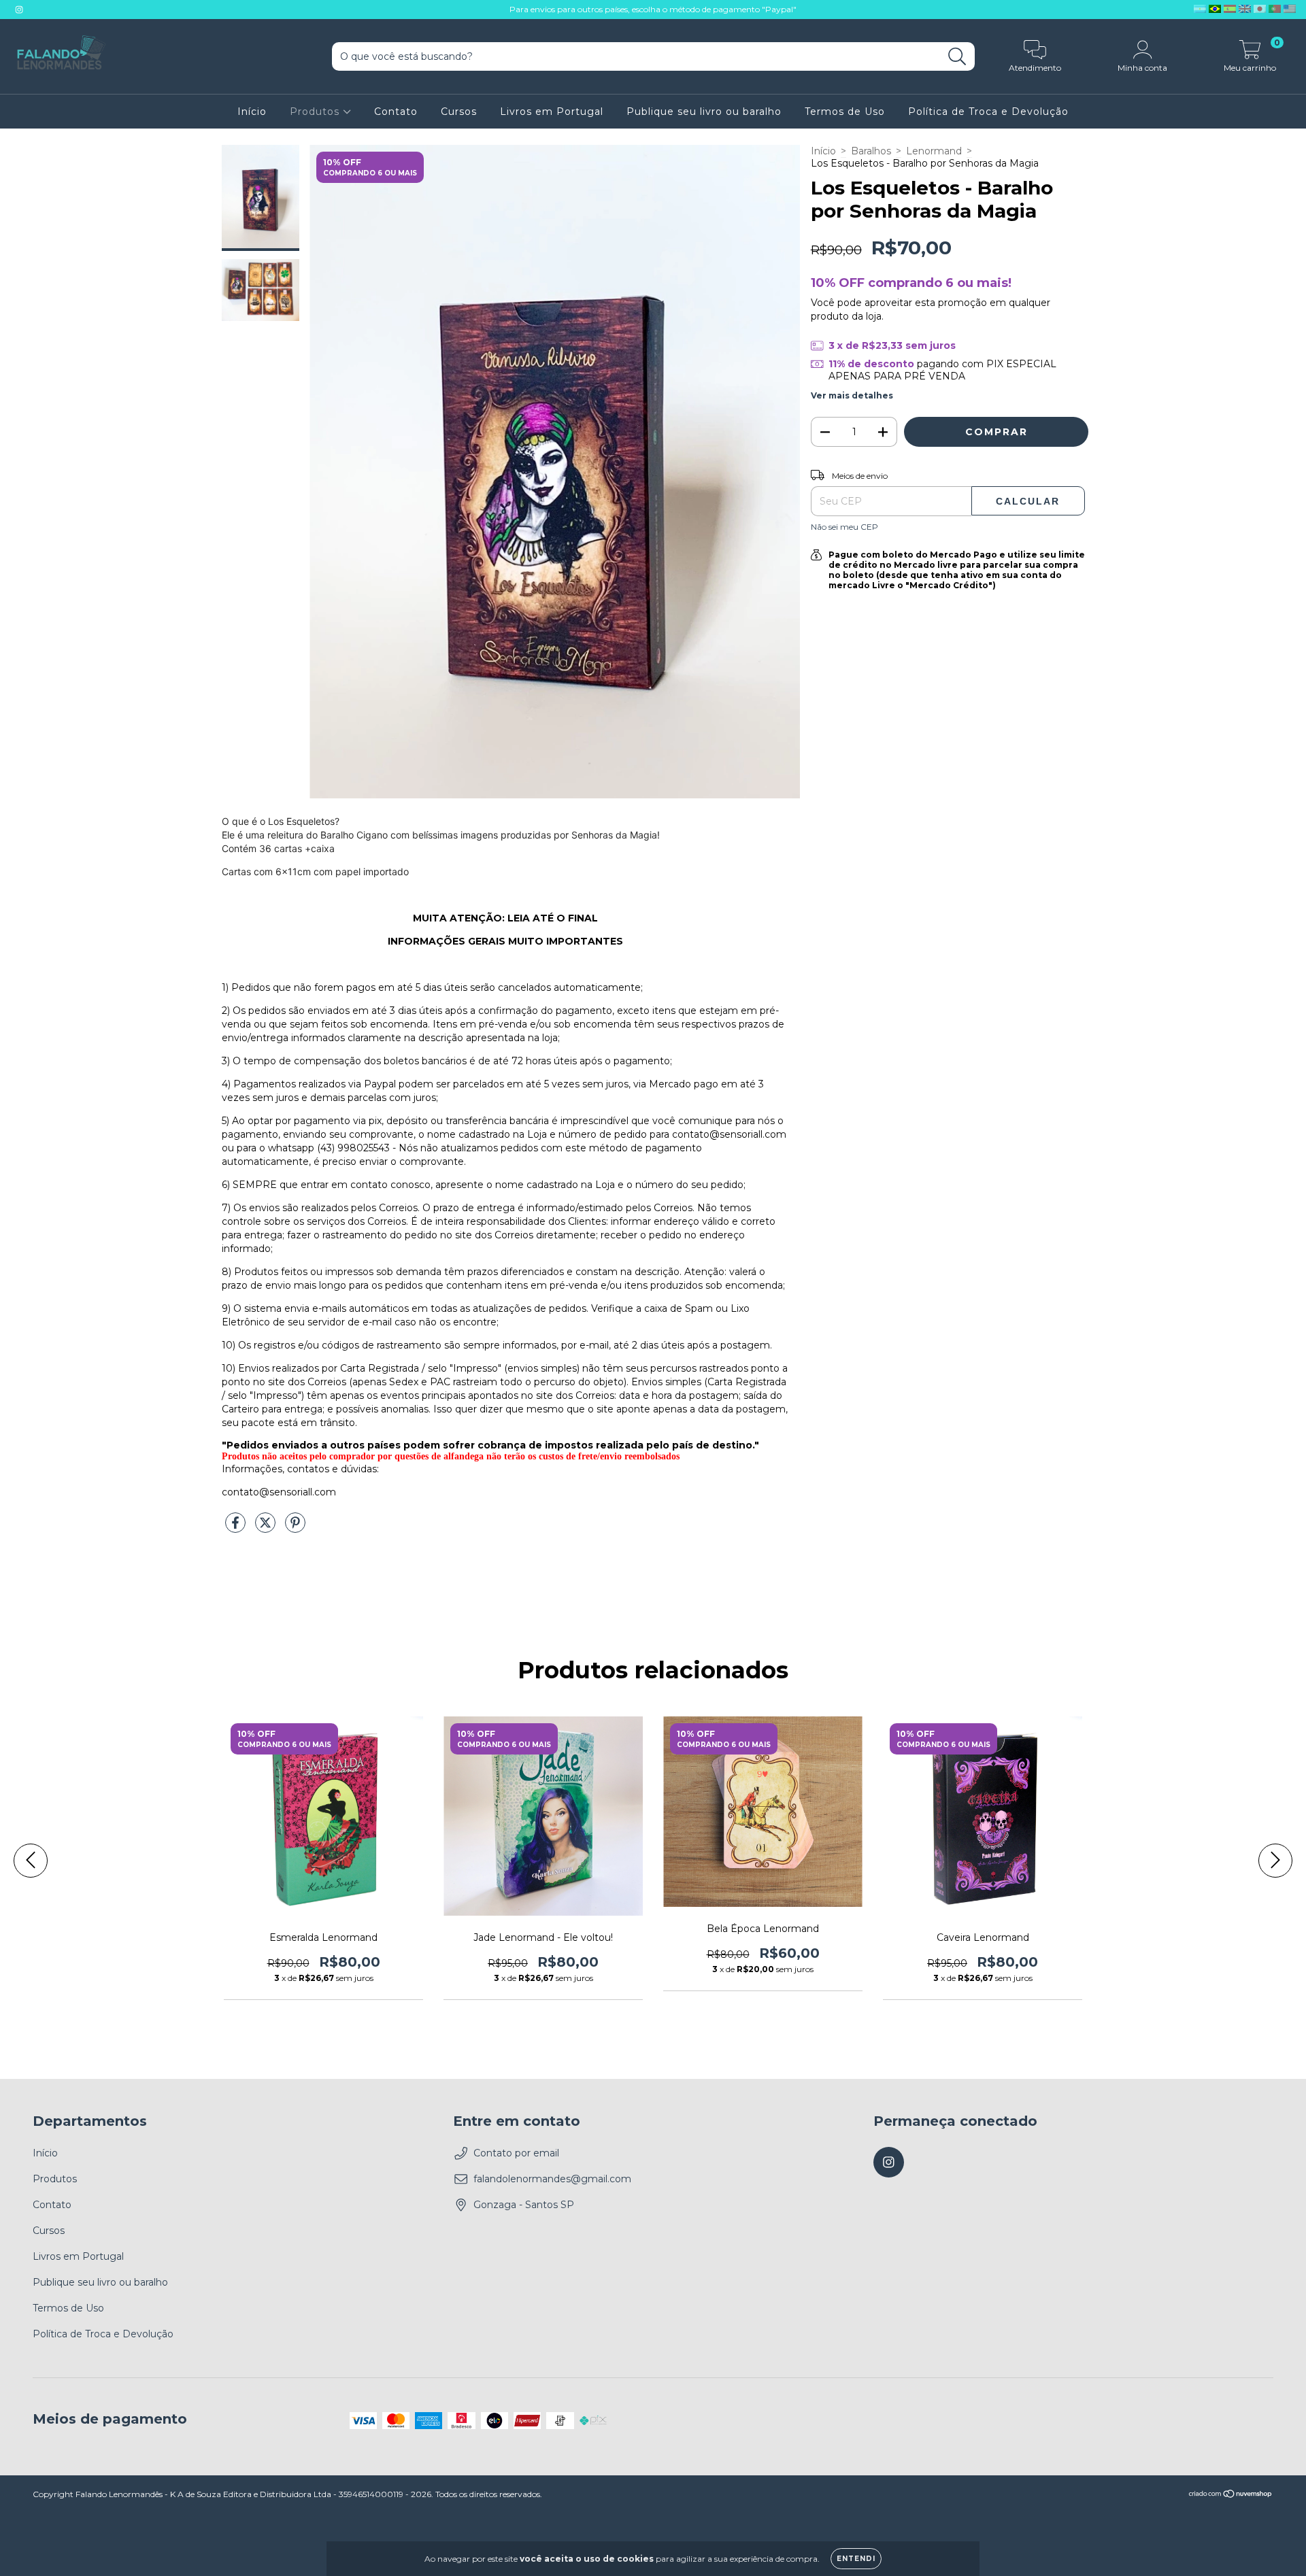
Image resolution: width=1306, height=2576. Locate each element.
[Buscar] (957, 57)
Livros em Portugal (552, 112)
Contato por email (516, 2153)
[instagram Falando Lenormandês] (19, 10)
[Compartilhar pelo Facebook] (237, 1529)
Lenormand (934, 151)
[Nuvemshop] (1231, 2495)
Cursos (459, 112)
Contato (396, 112)
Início (252, 112)
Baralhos (871, 151)
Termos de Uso (845, 112)
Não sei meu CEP (844, 527)
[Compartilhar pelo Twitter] (267, 1529)
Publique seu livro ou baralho (704, 112)
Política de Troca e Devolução (988, 112)
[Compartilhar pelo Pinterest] (295, 1529)
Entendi (856, 2559)
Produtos (316, 112)
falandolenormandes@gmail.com (552, 2179)
